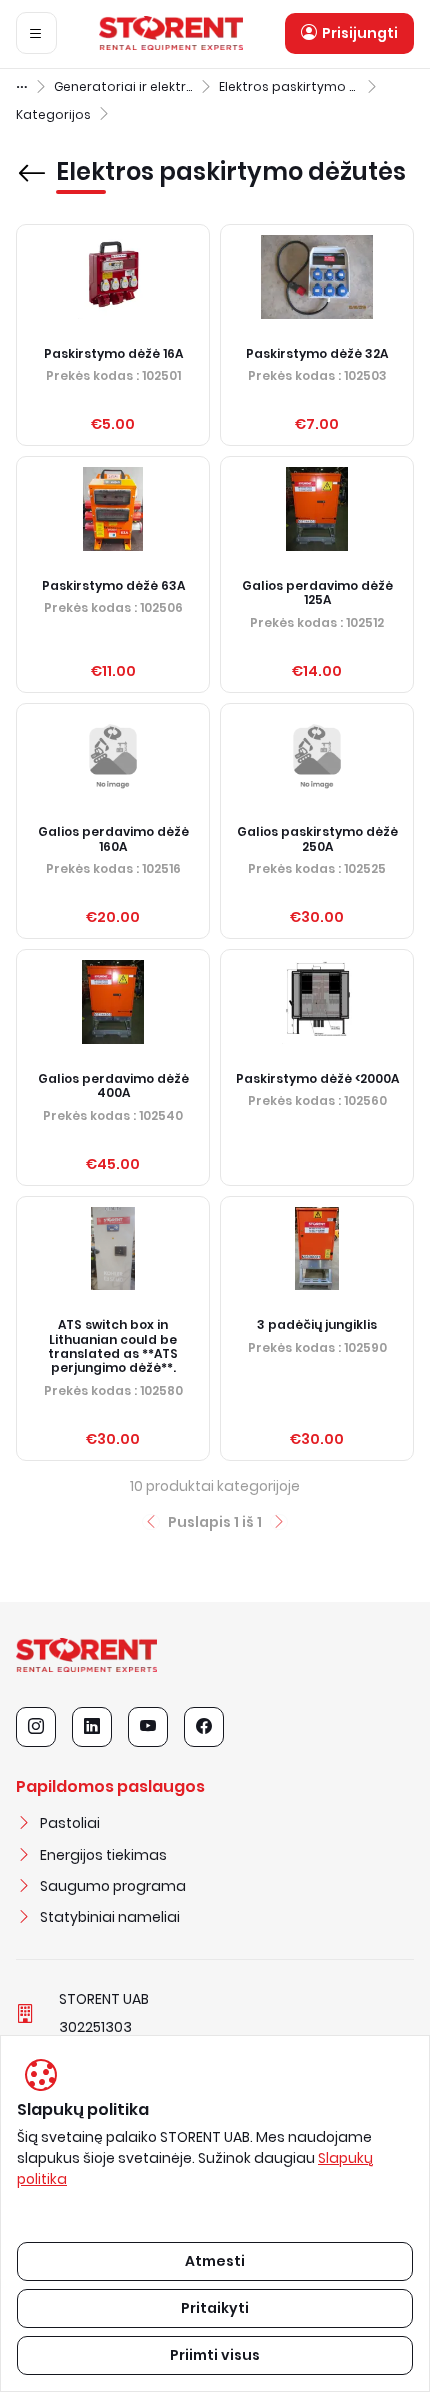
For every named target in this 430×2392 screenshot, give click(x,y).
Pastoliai (70, 1823)
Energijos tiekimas (103, 1855)
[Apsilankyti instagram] (36, 1727)
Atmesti (215, 2261)
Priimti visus (215, 2355)
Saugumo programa (113, 1886)
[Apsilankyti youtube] (148, 1727)
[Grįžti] (32, 159)
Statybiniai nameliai (110, 1917)
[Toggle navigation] (36, 33)
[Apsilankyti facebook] (204, 1727)
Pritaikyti (215, 2308)
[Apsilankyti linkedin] (92, 1727)
